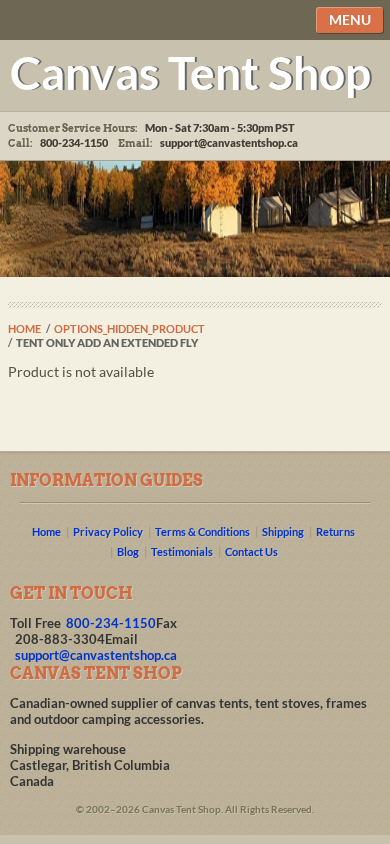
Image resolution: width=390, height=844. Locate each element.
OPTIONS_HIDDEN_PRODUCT (129, 328)
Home (24, 328)
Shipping (283, 531)
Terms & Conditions (202, 531)
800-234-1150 (111, 623)
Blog (128, 551)
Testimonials (182, 551)
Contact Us (251, 551)
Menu (350, 19)
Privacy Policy (108, 531)
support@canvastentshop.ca (229, 142)
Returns (335, 531)
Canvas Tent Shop (190, 72)
